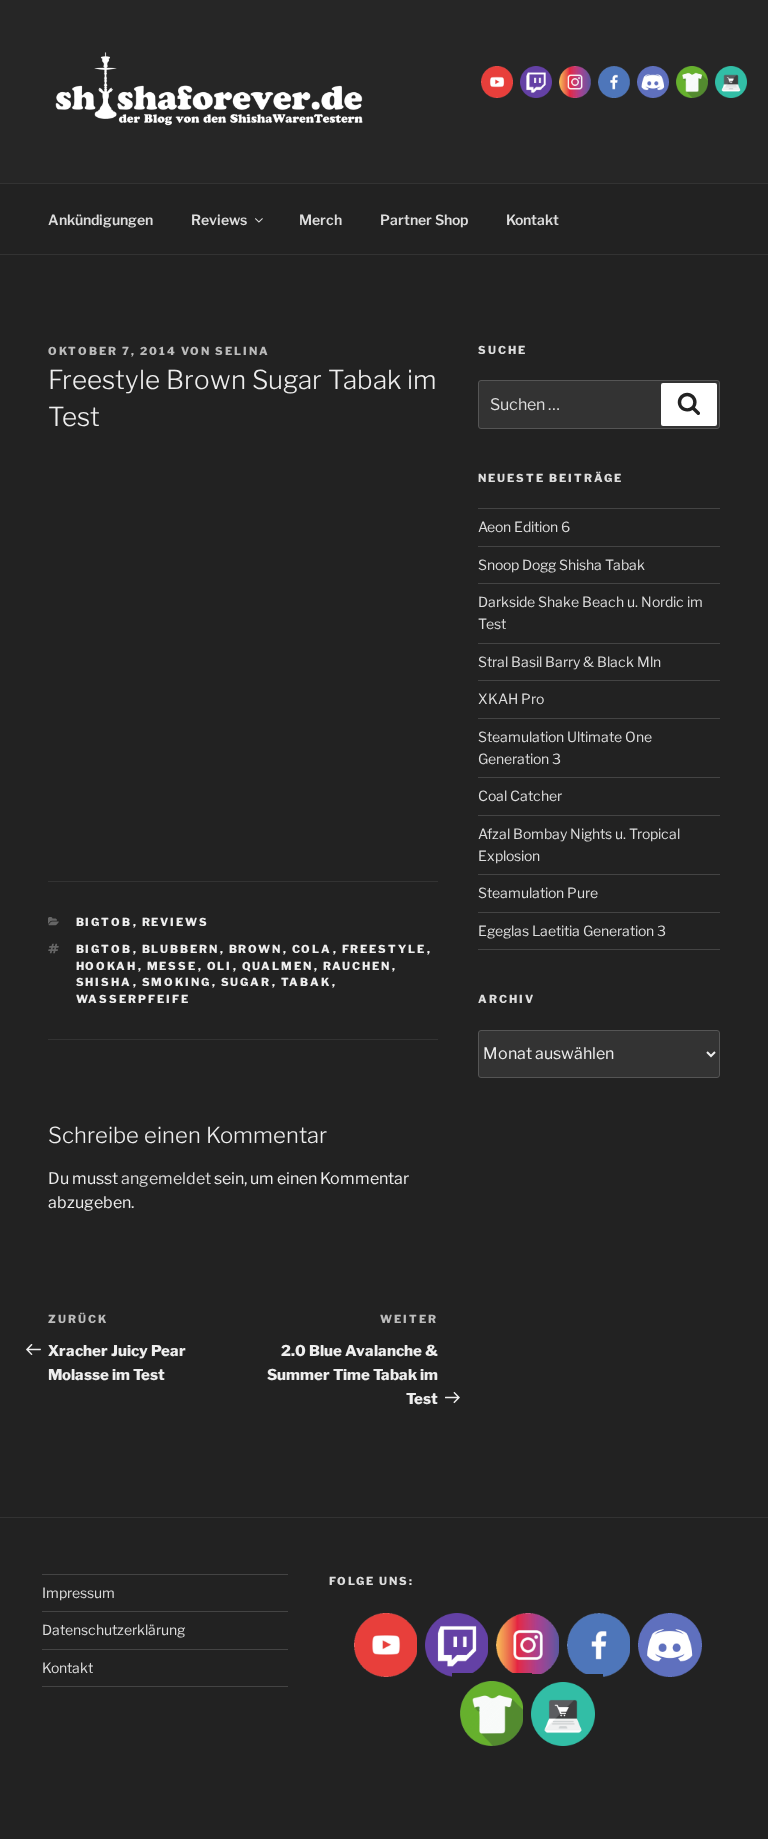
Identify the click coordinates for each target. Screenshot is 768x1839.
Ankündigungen (100, 219)
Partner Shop (424, 219)
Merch (320, 219)
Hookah (107, 966)
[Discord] (653, 80)
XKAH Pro (511, 698)
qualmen (278, 966)
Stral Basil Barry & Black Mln (569, 661)
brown (256, 949)
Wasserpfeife (133, 999)
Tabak (306, 982)
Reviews (219, 219)
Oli (220, 966)
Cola (312, 949)
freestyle (384, 949)
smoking (177, 982)
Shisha (104, 982)
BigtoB (104, 922)
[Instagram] (575, 80)
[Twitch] (536, 80)
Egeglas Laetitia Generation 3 (572, 930)
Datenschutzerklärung (113, 1629)
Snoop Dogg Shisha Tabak (561, 564)
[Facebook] (614, 80)
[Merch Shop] (692, 80)
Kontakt (67, 1667)
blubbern (181, 949)
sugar (246, 982)
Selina (242, 351)
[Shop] (731, 80)
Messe (172, 966)
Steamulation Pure (538, 892)
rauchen (357, 966)
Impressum (78, 1592)
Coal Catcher (520, 795)
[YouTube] (497, 80)
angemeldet (166, 1178)
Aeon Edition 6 (524, 526)
